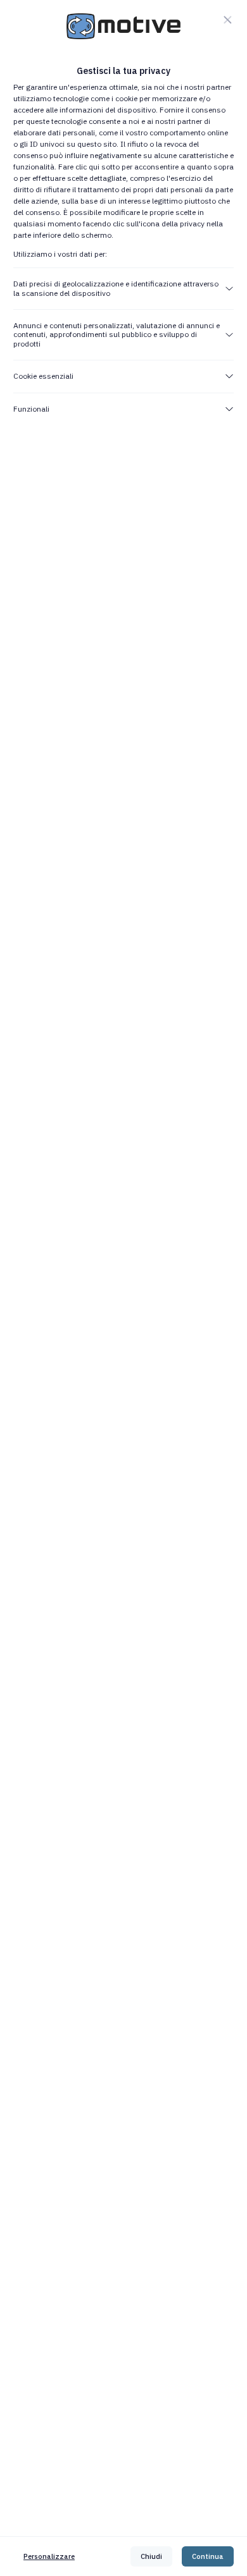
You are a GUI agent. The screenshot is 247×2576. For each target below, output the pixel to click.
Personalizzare (49, 2556)
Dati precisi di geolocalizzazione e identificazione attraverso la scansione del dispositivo (116, 288)
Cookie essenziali (43, 376)
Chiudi (151, 2556)
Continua (208, 2556)
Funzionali (31, 409)
